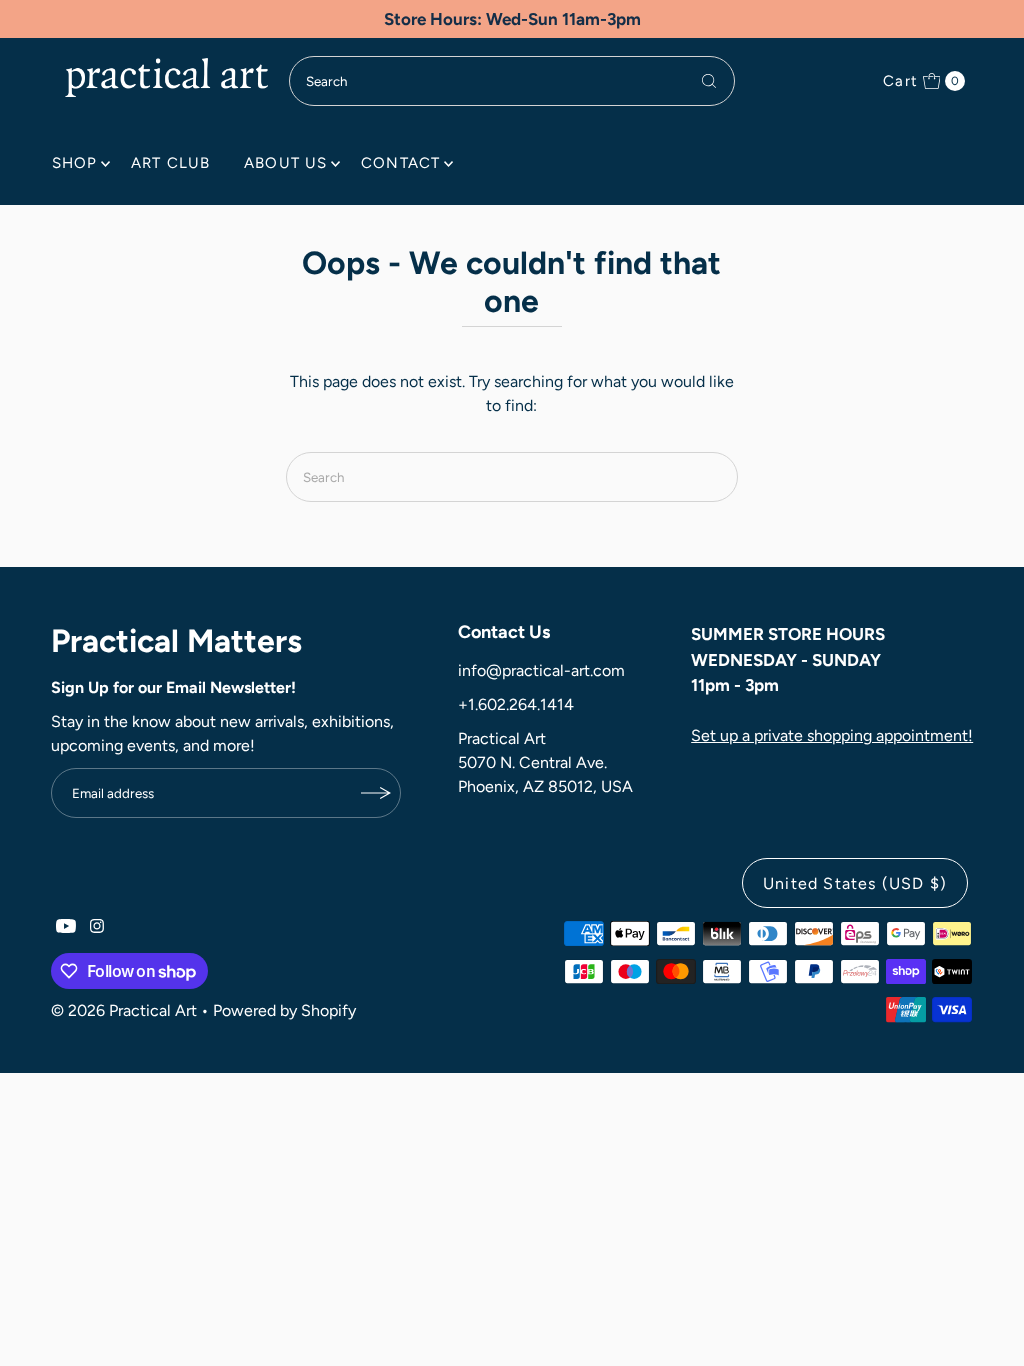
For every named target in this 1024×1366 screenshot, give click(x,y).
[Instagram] (97, 928)
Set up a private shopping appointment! (832, 735)
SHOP (75, 163)
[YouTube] (66, 928)
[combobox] (511, 81)
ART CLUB (170, 163)
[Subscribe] (376, 793)
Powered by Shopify (284, 1010)
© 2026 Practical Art (124, 1010)
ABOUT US (285, 163)
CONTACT (400, 163)
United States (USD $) (855, 883)
